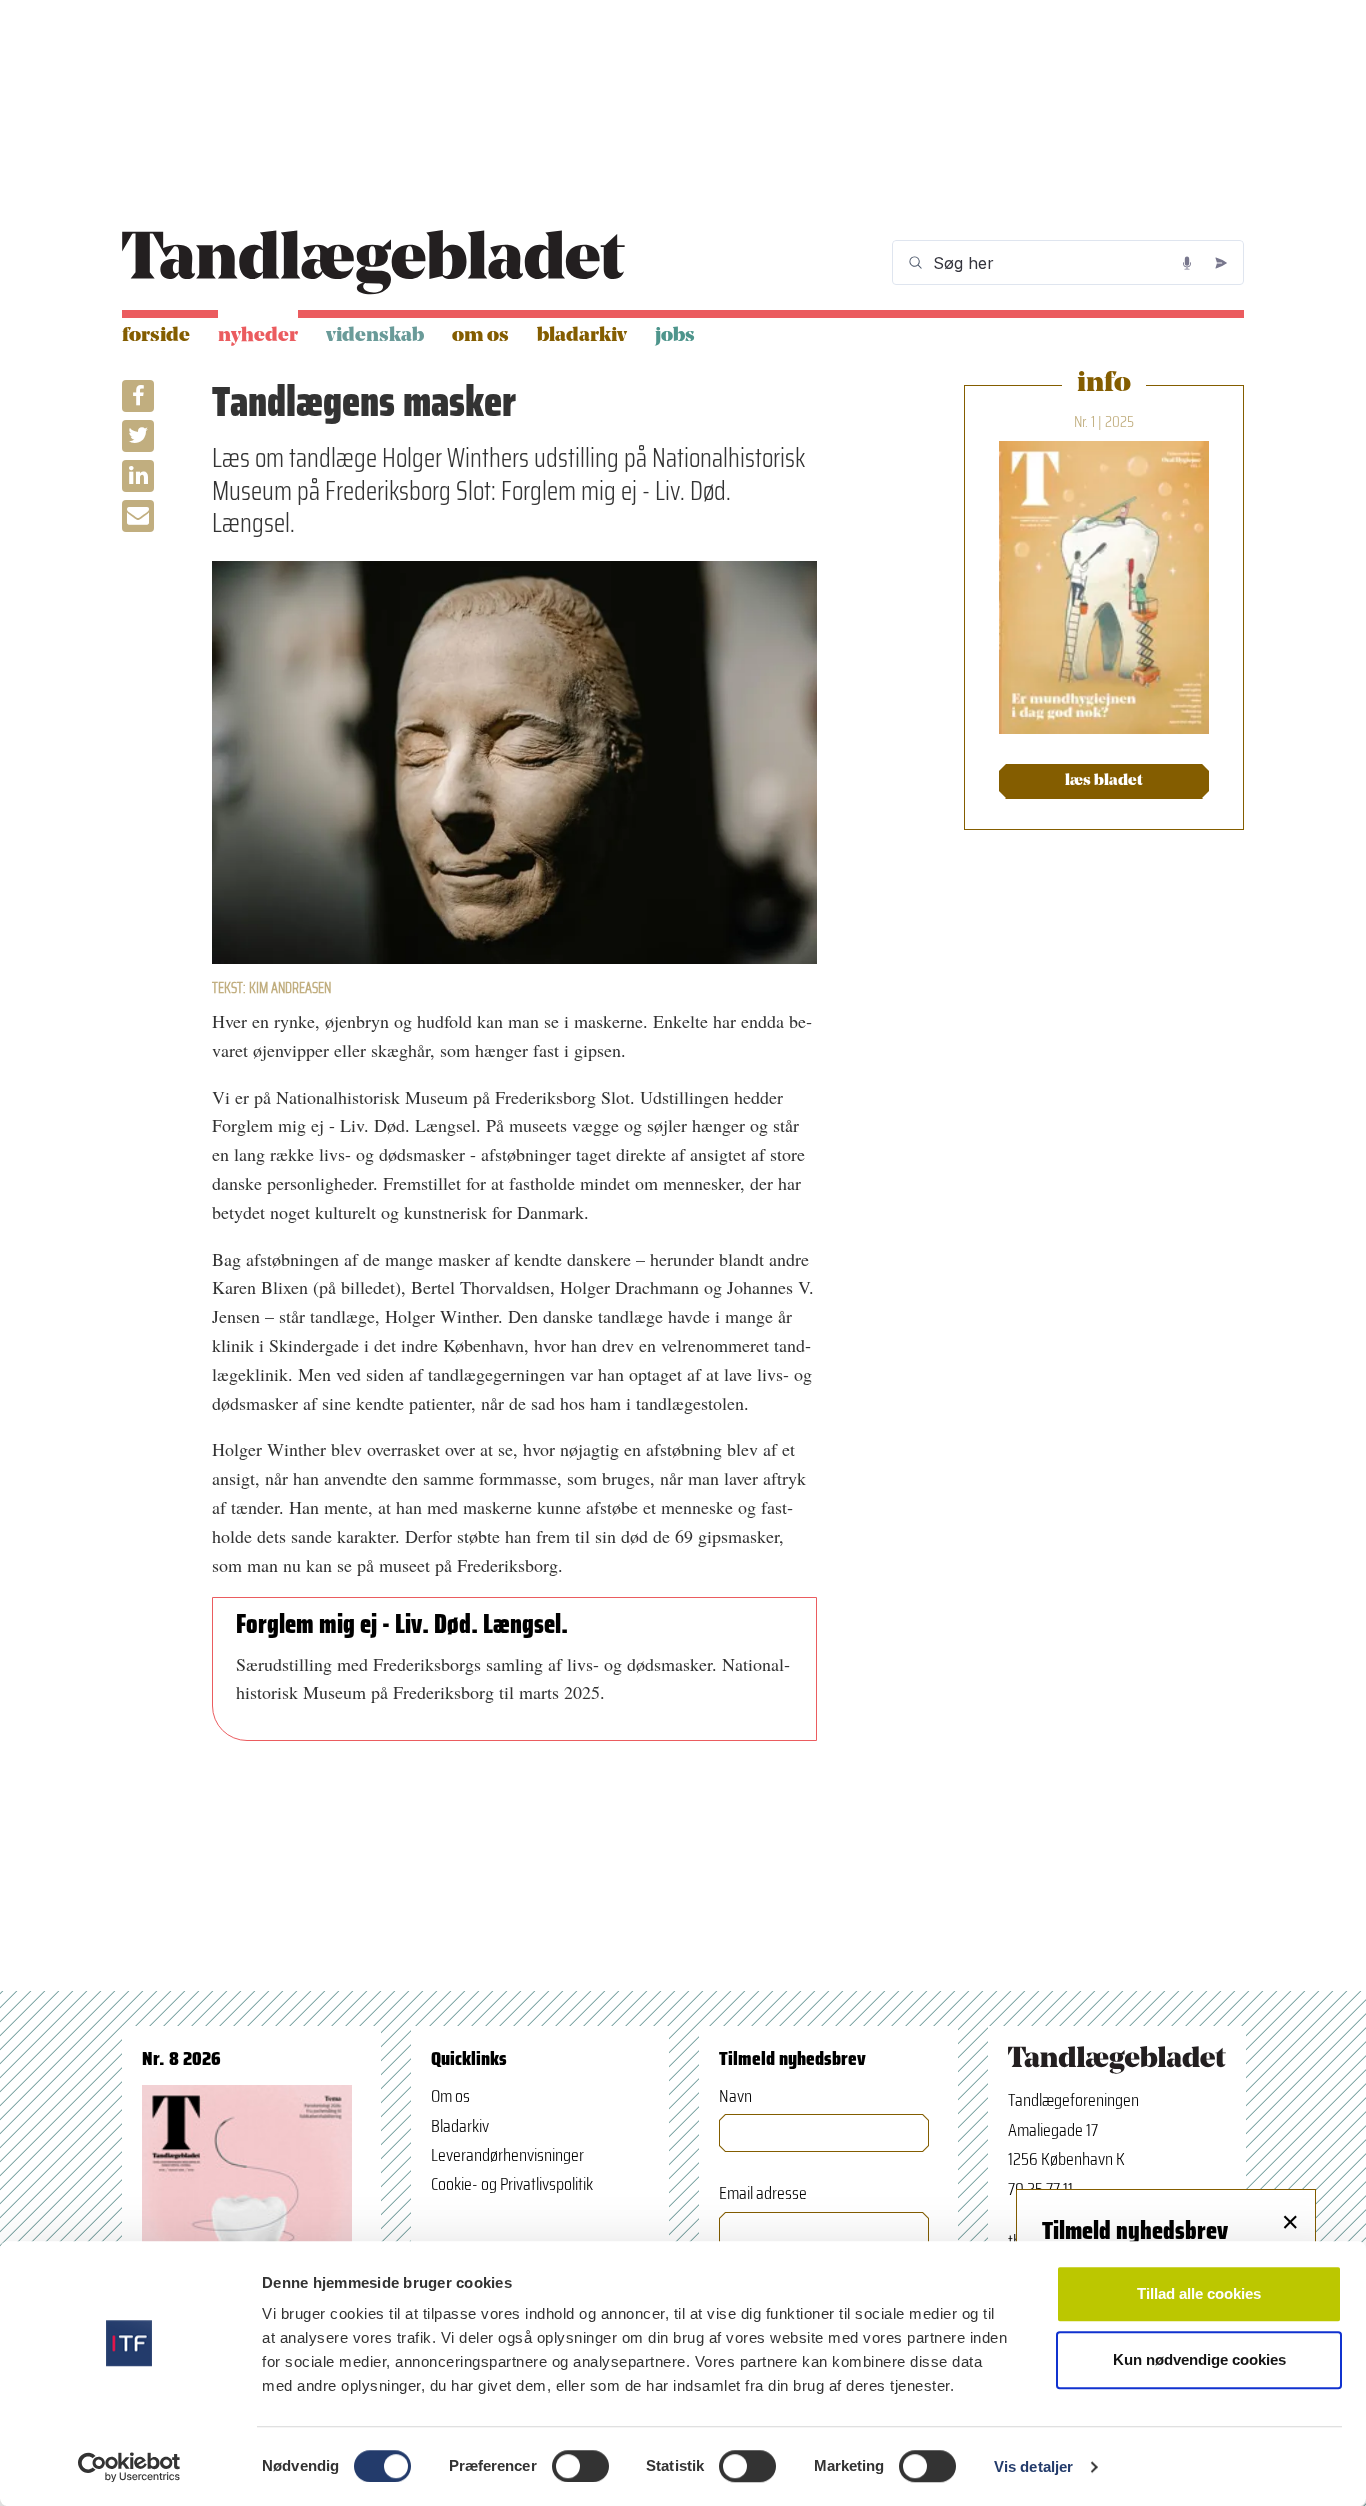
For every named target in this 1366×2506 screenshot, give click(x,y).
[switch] (580, 2466)
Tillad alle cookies (1199, 2293)
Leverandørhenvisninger (507, 2155)
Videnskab (375, 336)
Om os (480, 336)
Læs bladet (1104, 781)
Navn (735, 2096)
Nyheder (258, 336)
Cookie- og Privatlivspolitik (512, 2184)
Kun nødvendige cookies (1199, 2359)
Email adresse (763, 2193)
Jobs (675, 336)
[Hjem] (373, 262)
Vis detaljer (1033, 2466)
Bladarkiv (582, 336)
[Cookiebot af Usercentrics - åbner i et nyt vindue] (129, 2467)
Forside (156, 336)
